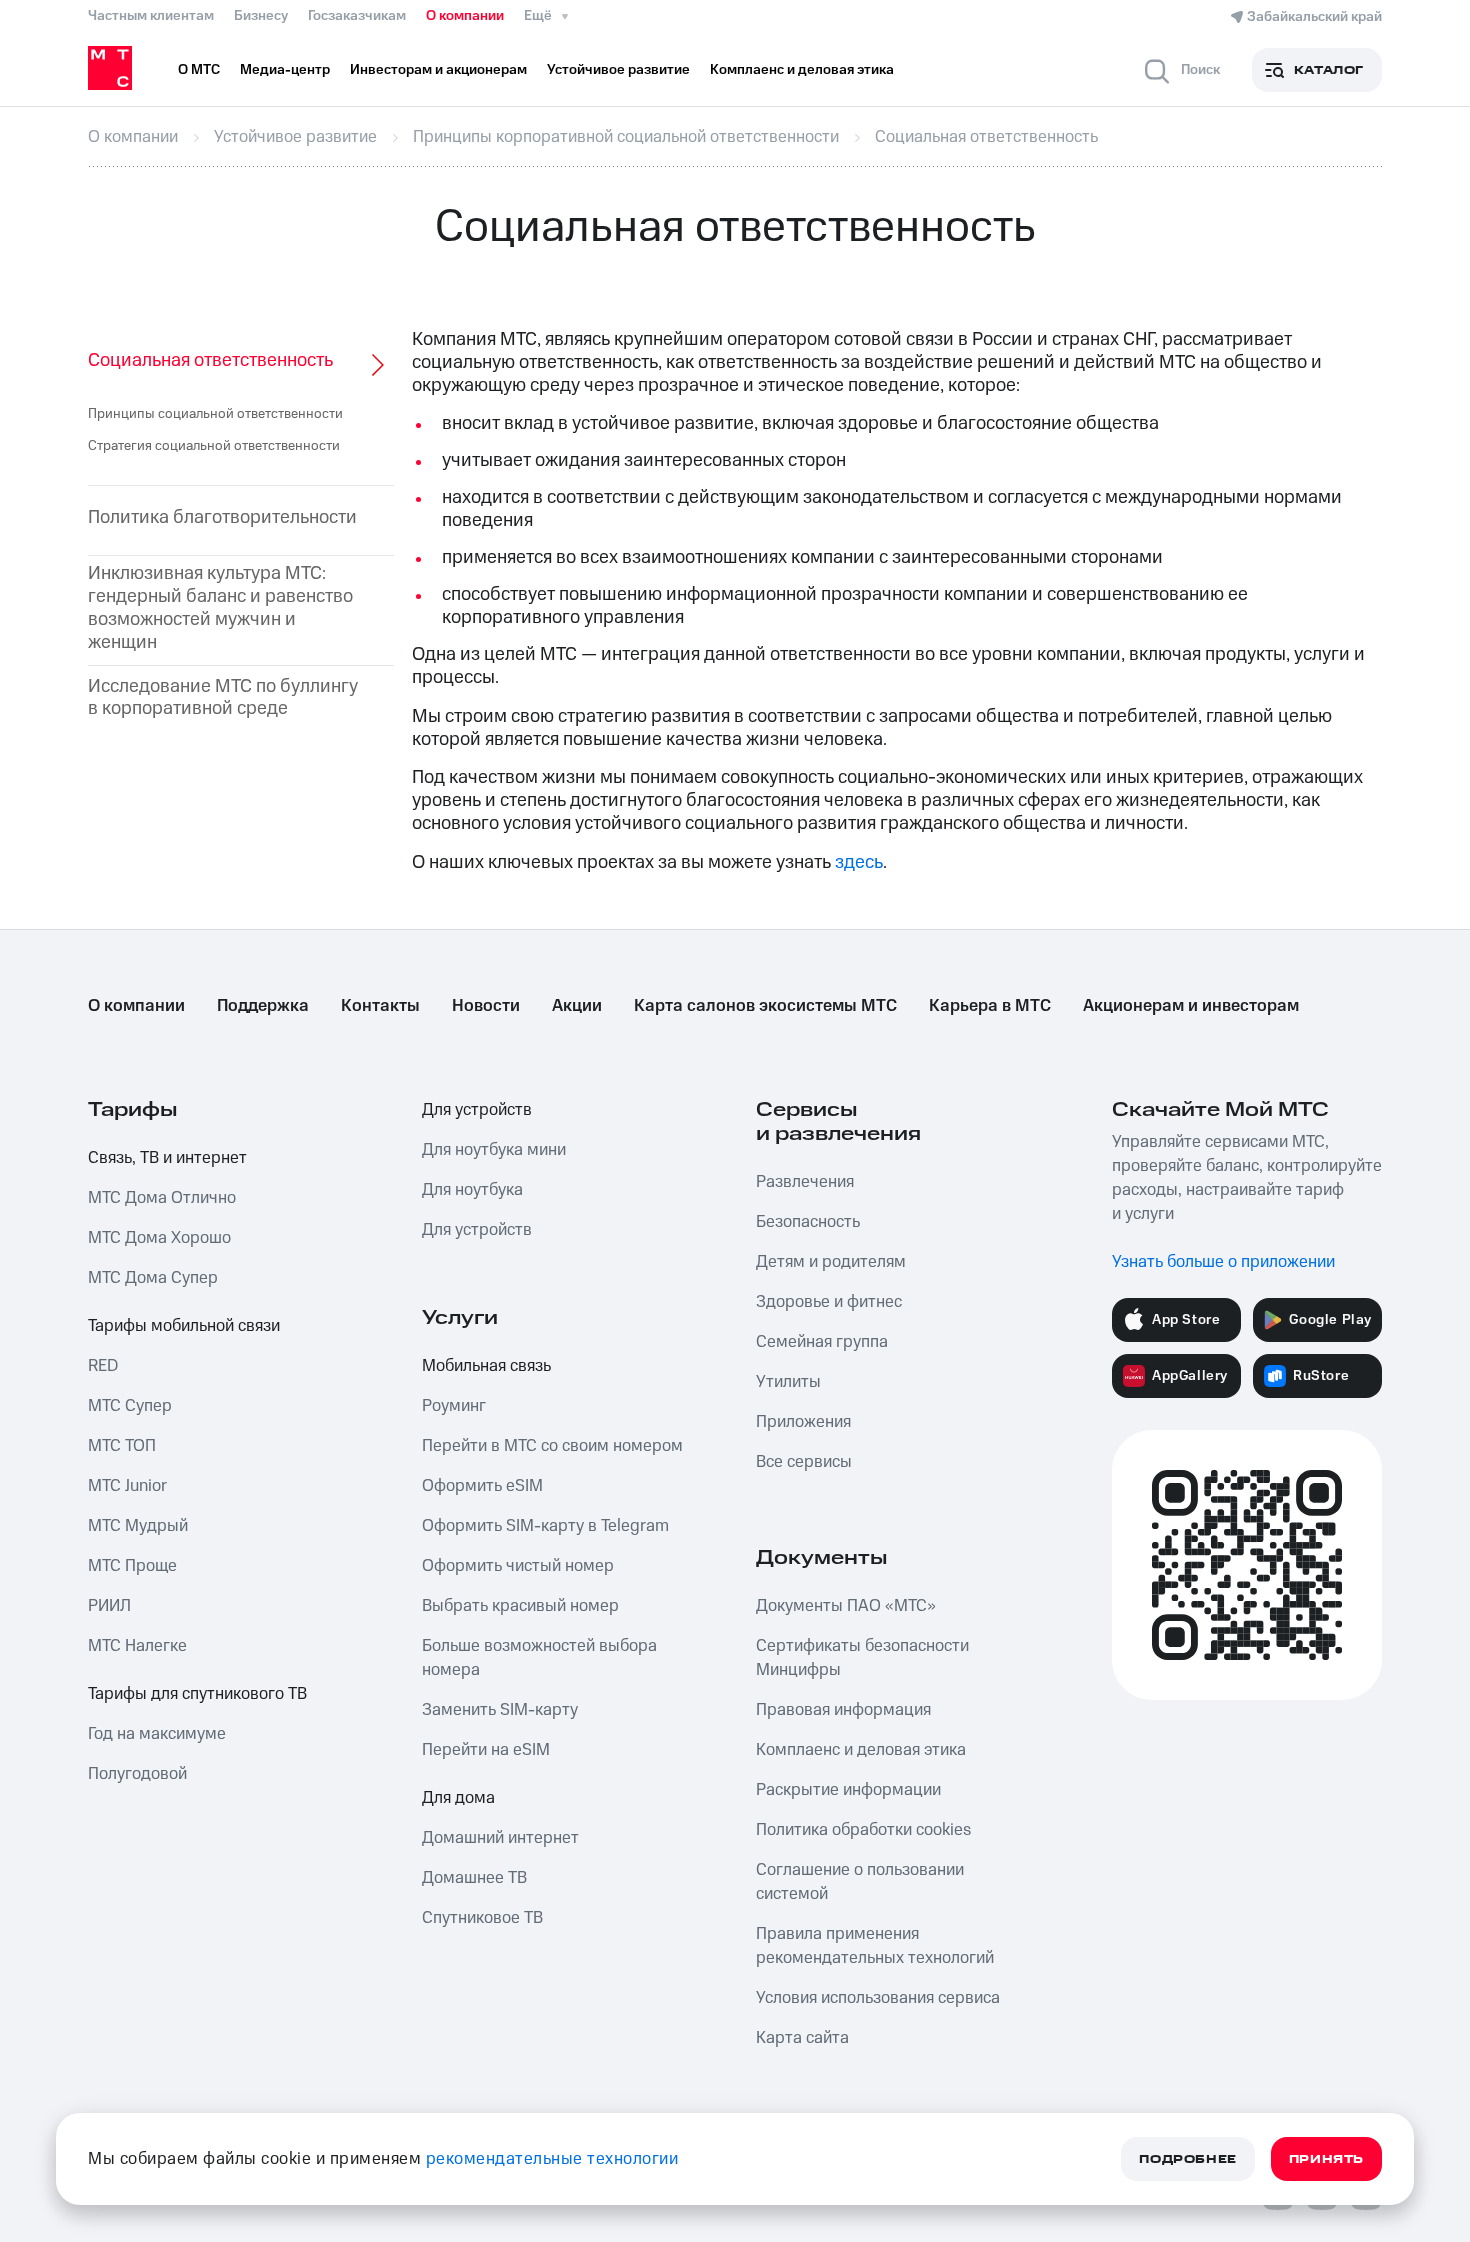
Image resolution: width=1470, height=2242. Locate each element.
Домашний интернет (500, 1838)
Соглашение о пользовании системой (860, 1882)
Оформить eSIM (482, 1486)
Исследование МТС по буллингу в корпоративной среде (223, 699)
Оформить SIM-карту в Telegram (545, 1526)
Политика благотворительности (222, 518)
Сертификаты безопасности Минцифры (862, 1658)
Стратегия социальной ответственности (214, 446)
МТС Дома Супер (153, 1278)
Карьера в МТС (990, 1006)
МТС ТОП (122, 1446)
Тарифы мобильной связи (184, 1326)
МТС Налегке (137, 1646)
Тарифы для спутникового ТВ (197, 1694)
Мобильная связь (486, 1366)
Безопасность (808, 1222)
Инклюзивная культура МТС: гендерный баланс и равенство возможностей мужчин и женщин (220, 608)
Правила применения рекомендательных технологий (875, 1946)
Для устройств (477, 1110)
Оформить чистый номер (518, 1566)
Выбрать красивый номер (520, 1606)
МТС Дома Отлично (162, 1198)
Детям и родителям (831, 1262)
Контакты (380, 1006)
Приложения (803, 1422)
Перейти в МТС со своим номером (552, 1446)
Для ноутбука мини (494, 1150)
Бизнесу (261, 16)
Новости (486, 1006)
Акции (577, 1006)
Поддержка (263, 1006)
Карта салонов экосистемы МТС (765, 1006)
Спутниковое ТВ (482, 1918)
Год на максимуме (157, 1734)
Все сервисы (804, 1462)
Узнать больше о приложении (1223, 1262)
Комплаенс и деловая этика (861, 1750)
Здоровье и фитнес (829, 1302)
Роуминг (454, 1406)
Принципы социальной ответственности (215, 414)
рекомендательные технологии (552, 2159)
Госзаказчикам (357, 16)
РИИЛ (109, 1606)
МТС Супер (130, 1406)
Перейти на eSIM (486, 1750)
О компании (465, 16)
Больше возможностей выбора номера (539, 1658)
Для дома (458, 1798)
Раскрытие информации (848, 1790)
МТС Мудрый (138, 1526)
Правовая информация (843, 1710)
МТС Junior (127, 1486)
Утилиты (788, 1382)
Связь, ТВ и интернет (167, 1158)
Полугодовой (137, 1774)
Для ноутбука (472, 1190)
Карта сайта (802, 2038)
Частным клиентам (151, 16)
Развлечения (805, 1182)
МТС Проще (132, 1566)
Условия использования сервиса (878, 1998)
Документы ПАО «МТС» (846, 1606)
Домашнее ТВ (474, 1878)
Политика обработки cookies (863, 1830)
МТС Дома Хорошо (159, 1238)
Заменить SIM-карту (500, 1710)
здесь (859, 862)
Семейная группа (822, 1342)
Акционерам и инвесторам (1191, 1006)
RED (103, 1366)
